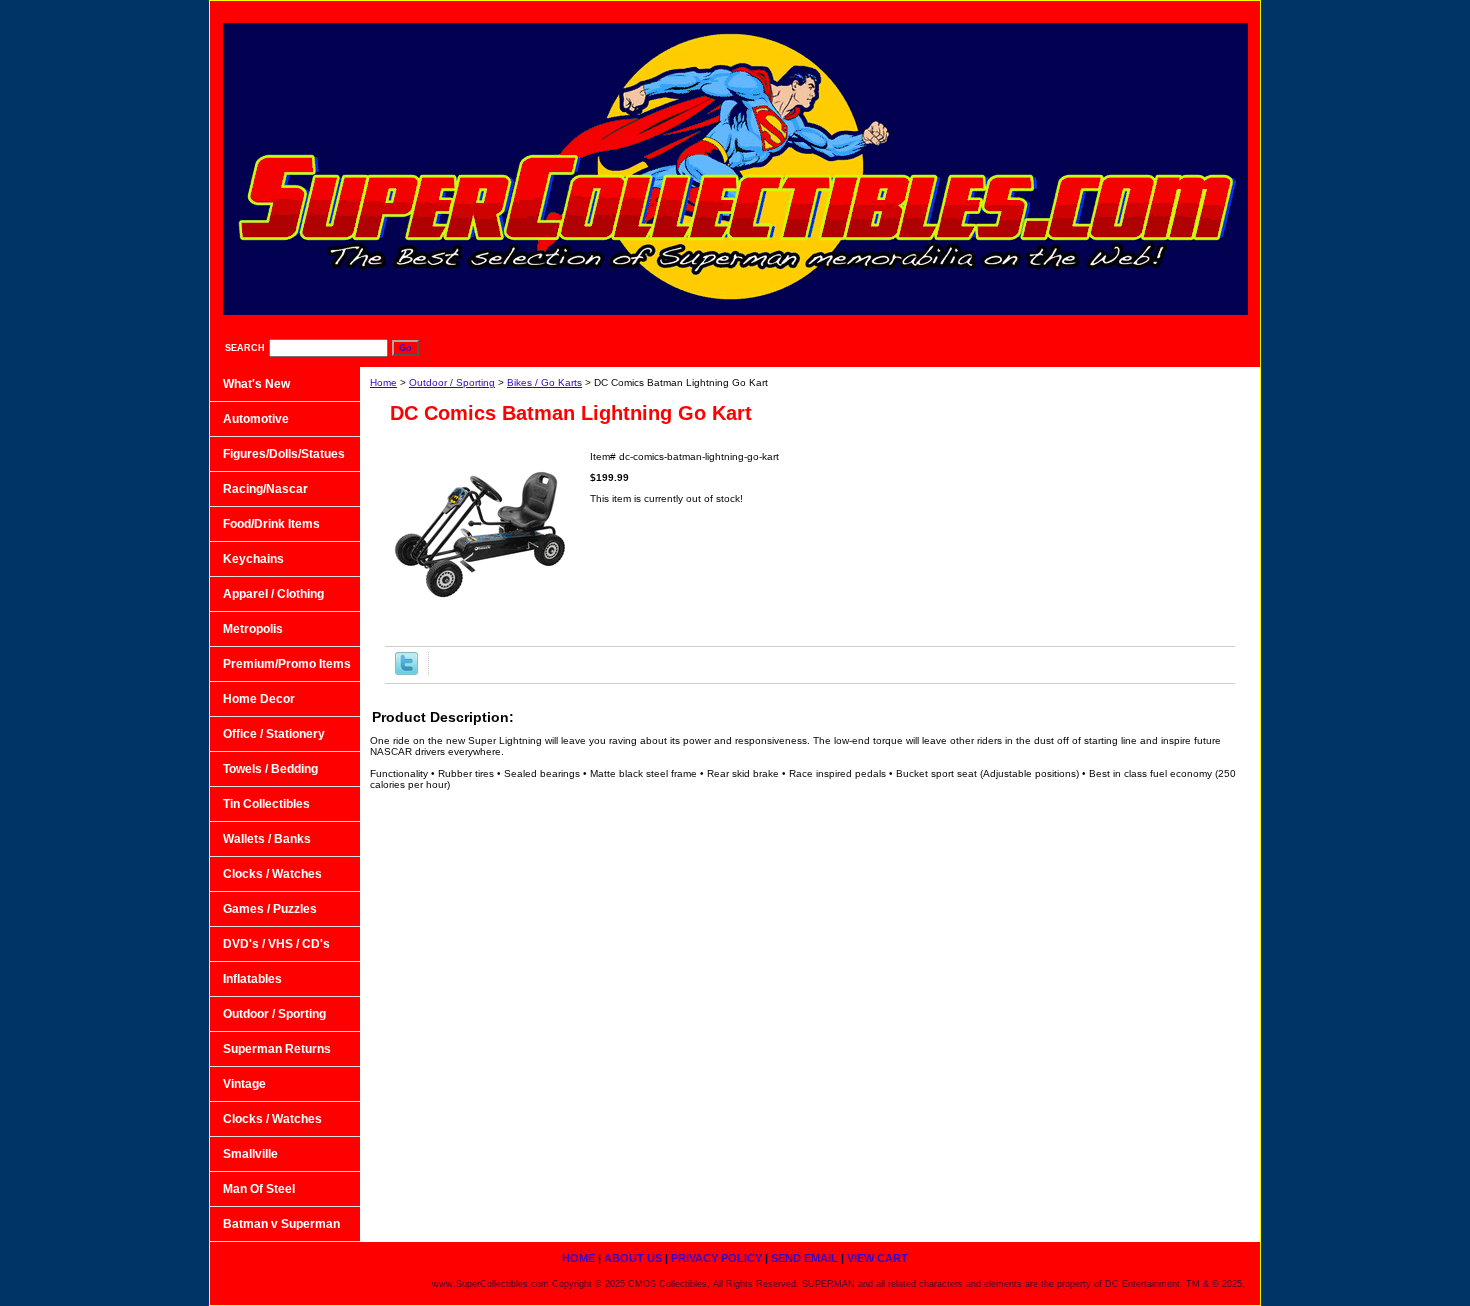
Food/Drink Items (271, 524)
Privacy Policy (1001, 10)
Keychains (253, 559)
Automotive (256, 419)
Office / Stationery (274, 734)
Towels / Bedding (270, 769)
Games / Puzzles (270, 909)
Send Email (1111, 10)
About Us (897, 10)
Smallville (250, 1154)
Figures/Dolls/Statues (284, 454)
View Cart (1208, 10)
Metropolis (253, 629)
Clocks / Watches (272, 874)
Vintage (244, 1084)
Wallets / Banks (267, 839)
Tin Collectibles (266, 804)
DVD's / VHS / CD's (276, 944)
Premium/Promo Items (287, 664)
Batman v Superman (281, 1224)
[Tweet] (406, 671)
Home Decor (259, 699)
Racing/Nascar (265, 489)
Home (383, 382)
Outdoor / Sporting (452, 382)
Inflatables (252, 979)
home (815, 10)
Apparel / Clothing (273, 594)
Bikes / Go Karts (544, 382)
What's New (256, 384)
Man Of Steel (259, 1189)
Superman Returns (277, 1049)
